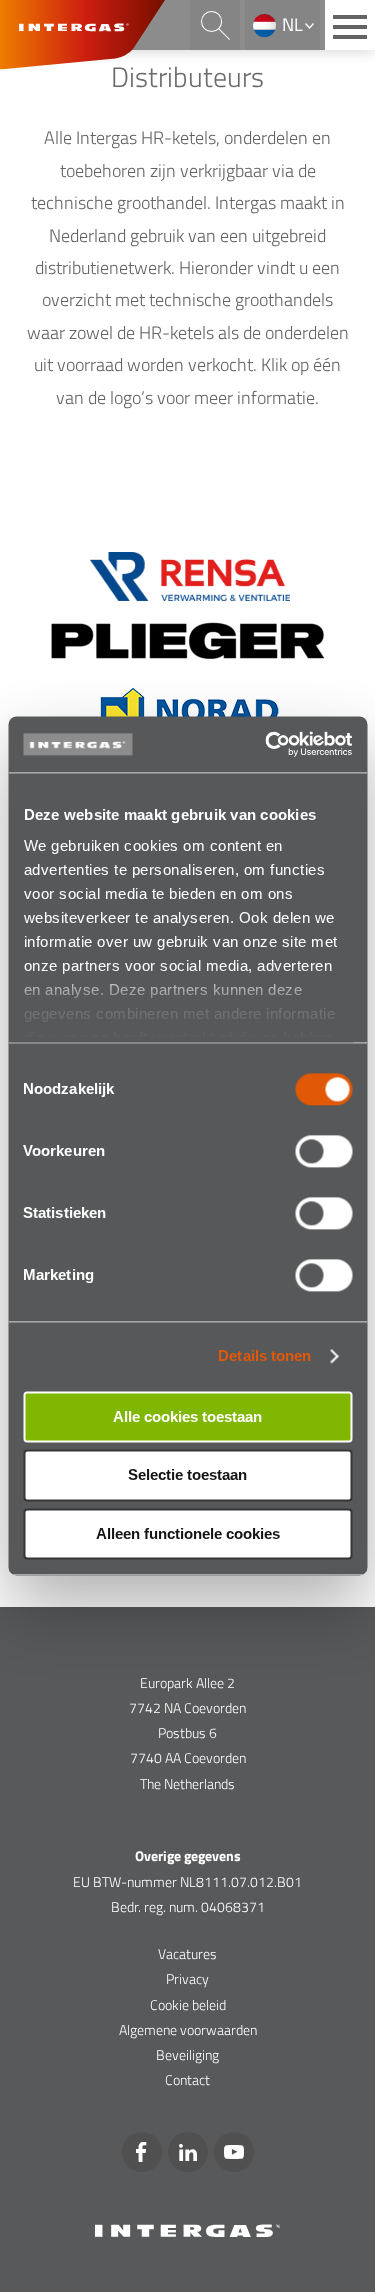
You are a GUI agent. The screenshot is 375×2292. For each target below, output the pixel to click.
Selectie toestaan (187, 1475)
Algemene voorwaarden (188, 2029)
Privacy (187, 1978)
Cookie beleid (188, 2004)
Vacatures (187, 1953)
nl (292, 24)
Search (215, 25)
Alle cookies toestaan (187, 1416)
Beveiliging (187, 2054)
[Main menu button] (350, 25)
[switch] (323, 1151)
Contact (187, 2079)
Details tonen (264, 1355)
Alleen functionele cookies (188, 1533)
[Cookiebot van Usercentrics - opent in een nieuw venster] (267, 744)
